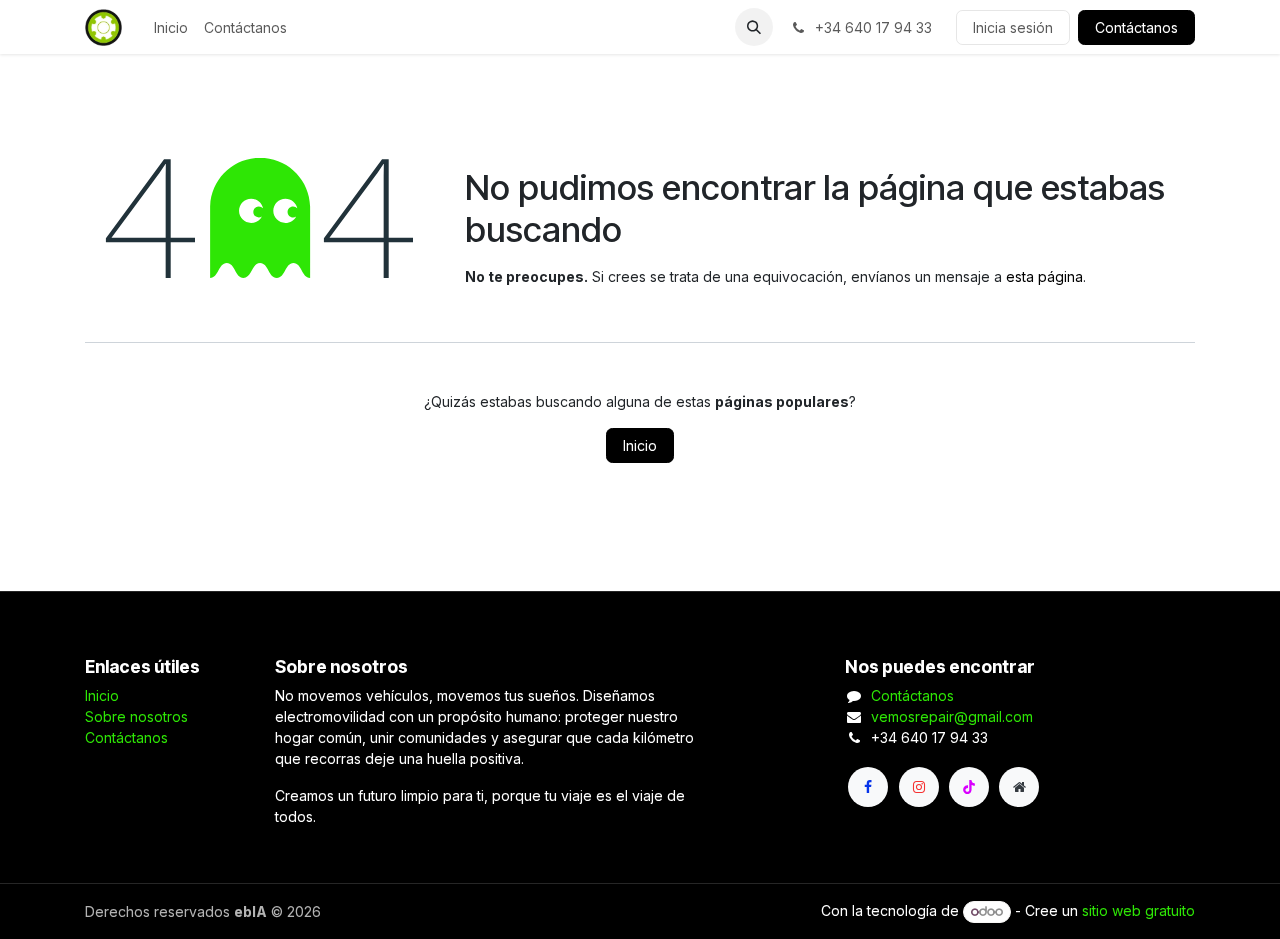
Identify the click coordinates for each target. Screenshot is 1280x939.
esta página (1044, 276)
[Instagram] (919, 787)
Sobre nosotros (136, 716)
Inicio (640, 445)
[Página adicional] (1019, 787)
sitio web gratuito (1138, 910)
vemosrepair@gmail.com (952, 716)
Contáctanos (1136, 27)
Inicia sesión (1013, 27)
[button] (754, 27)
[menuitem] (171, 27)
